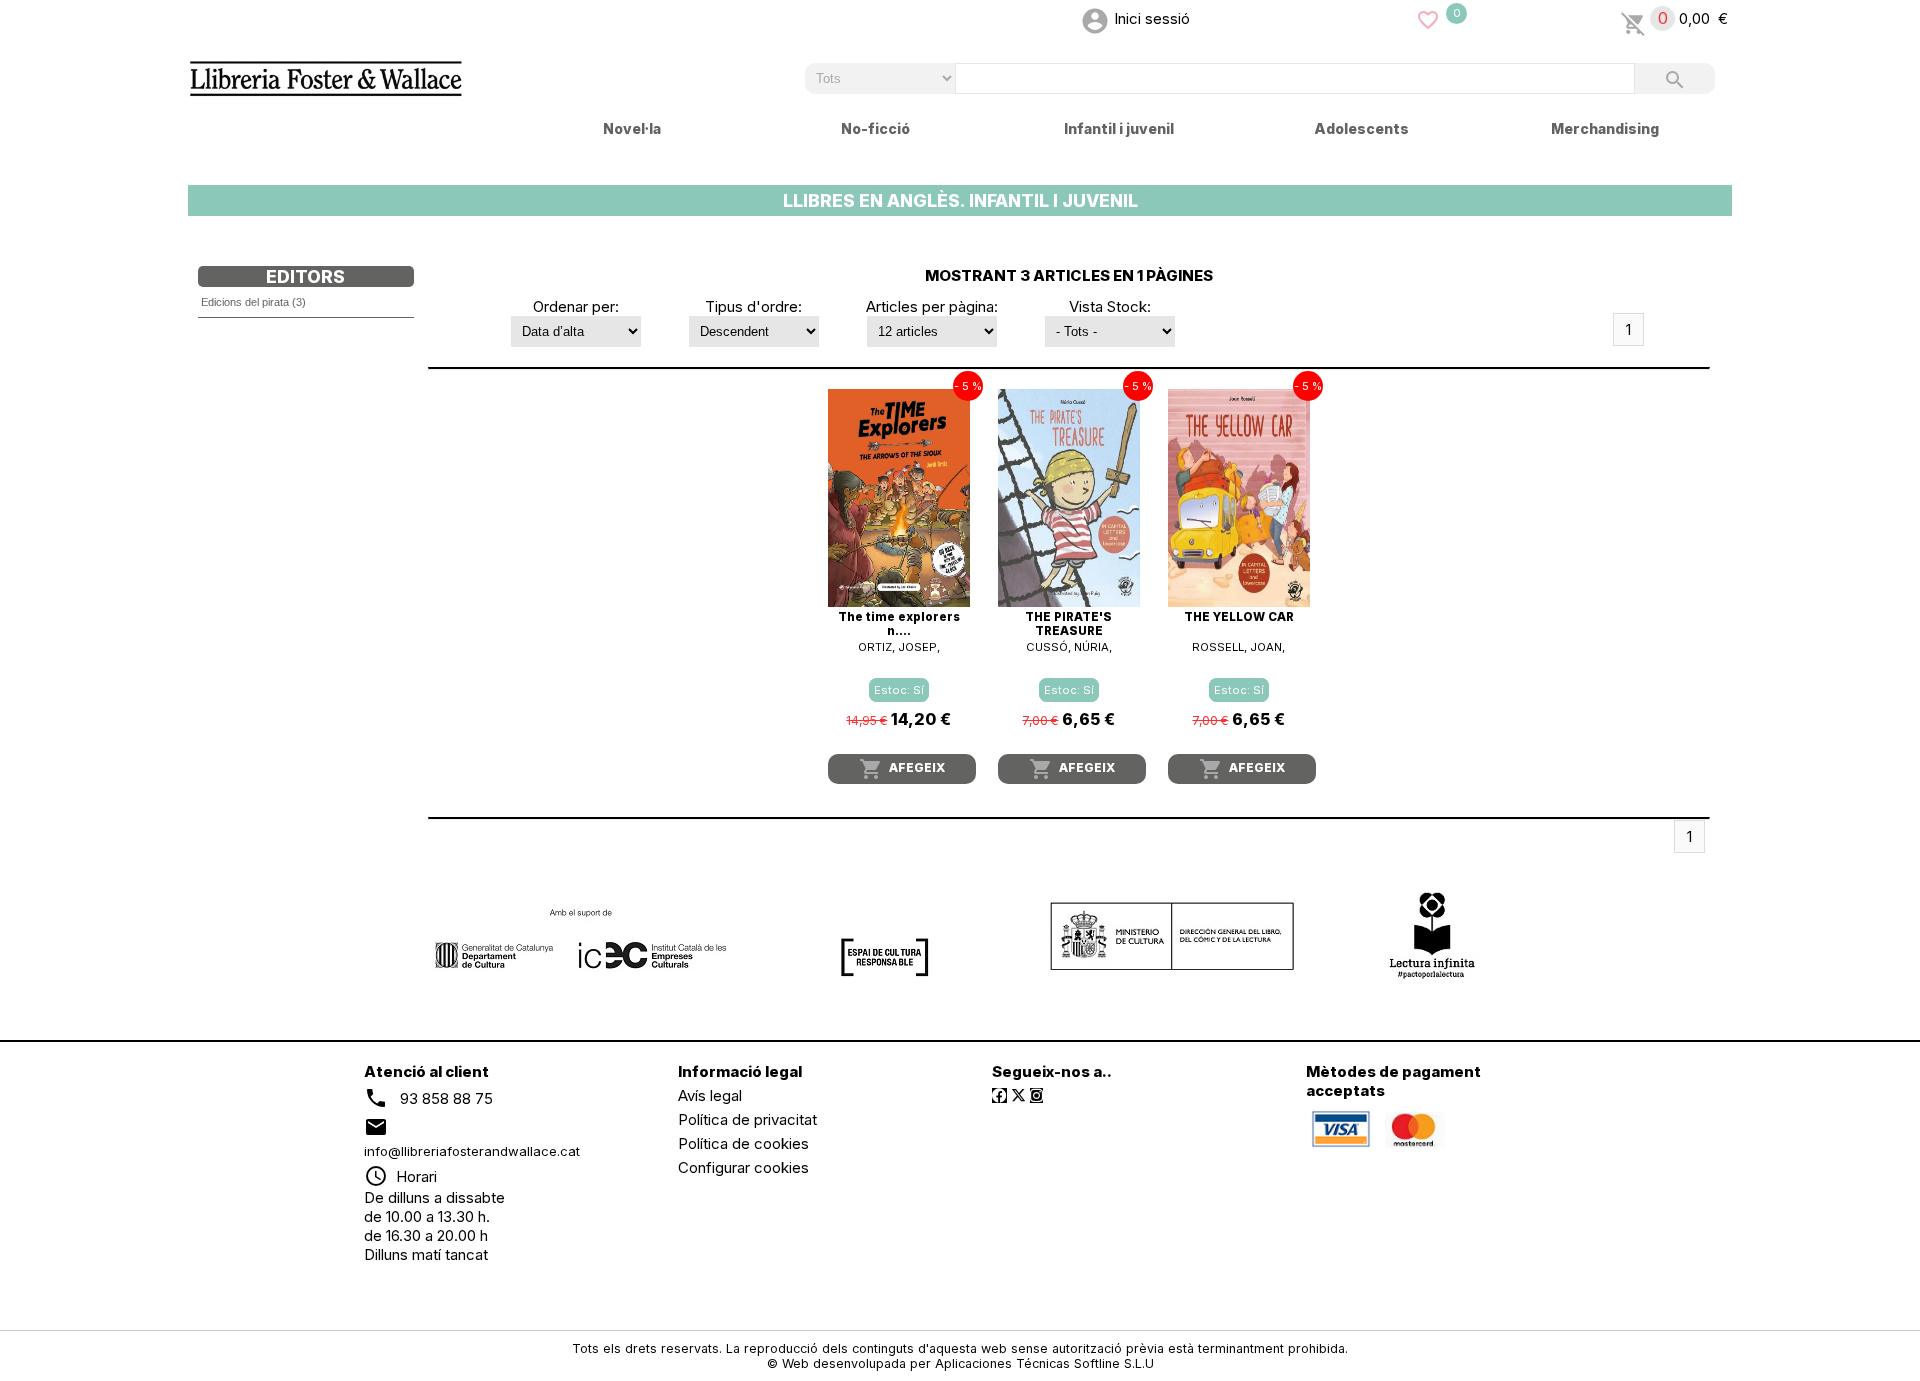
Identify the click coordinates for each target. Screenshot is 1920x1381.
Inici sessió (1152, 18)
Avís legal (710, 1095)
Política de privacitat (747, 1119)
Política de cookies (743, 1143)
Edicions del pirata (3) (253, 302)
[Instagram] (1036, 1095)
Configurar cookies (743, 1167)
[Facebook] (999, 1095)
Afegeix (902, 769)
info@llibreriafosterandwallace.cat (472, 1151)
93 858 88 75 (446, 1098)
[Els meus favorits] (1428, 18)
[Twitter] (1018, 1095)
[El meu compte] (1095, 18)
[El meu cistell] (1633, 18)
